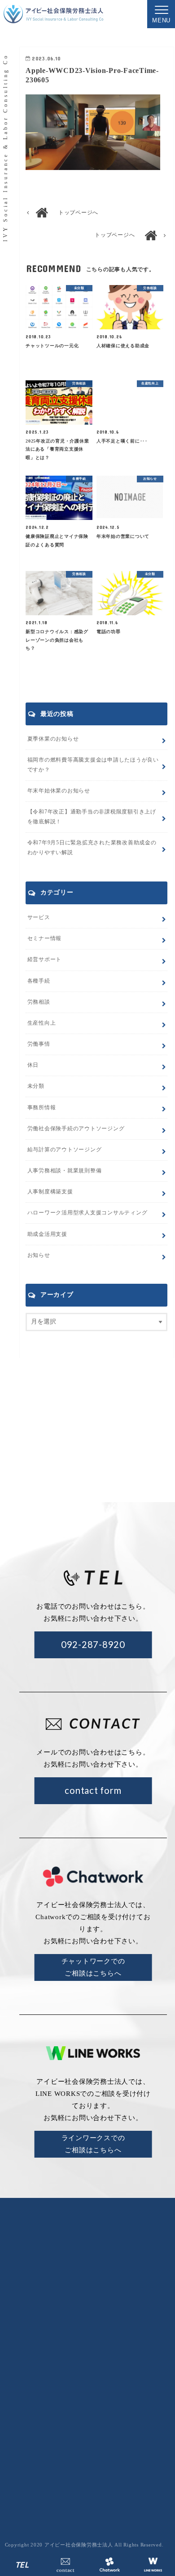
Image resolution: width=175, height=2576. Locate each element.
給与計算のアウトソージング (65, 1150)
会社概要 (112, 2361)
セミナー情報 (45, 938)
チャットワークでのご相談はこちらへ (93, 1967)
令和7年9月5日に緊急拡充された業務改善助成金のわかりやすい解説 (92, 847)
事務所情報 (42, 1107)
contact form (93, 1790)
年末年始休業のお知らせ (59, 791)
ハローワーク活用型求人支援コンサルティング (87, 1213)
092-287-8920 (93, 1644)
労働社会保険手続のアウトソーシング (116, 2400)
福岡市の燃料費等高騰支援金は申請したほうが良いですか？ (93, 765)
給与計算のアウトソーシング (116, 2415)
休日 (33, 1065)
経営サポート (45, 959)
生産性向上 (42, 1023)
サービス (39, 917)
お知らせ (39, 1255)
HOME (74, 2361)
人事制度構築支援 (50, 1192)
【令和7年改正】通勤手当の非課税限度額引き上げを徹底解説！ (92, 817)
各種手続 (39, 981)
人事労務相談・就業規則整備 (65, 1171)
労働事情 (39, 1044)
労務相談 (39, 1002)
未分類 (36, 1086)
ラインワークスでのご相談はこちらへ (93, 2144)
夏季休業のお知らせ (53, 739)
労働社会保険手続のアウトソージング (76, 1128)
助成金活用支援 (47, 1234)
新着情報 (154, 2361)
